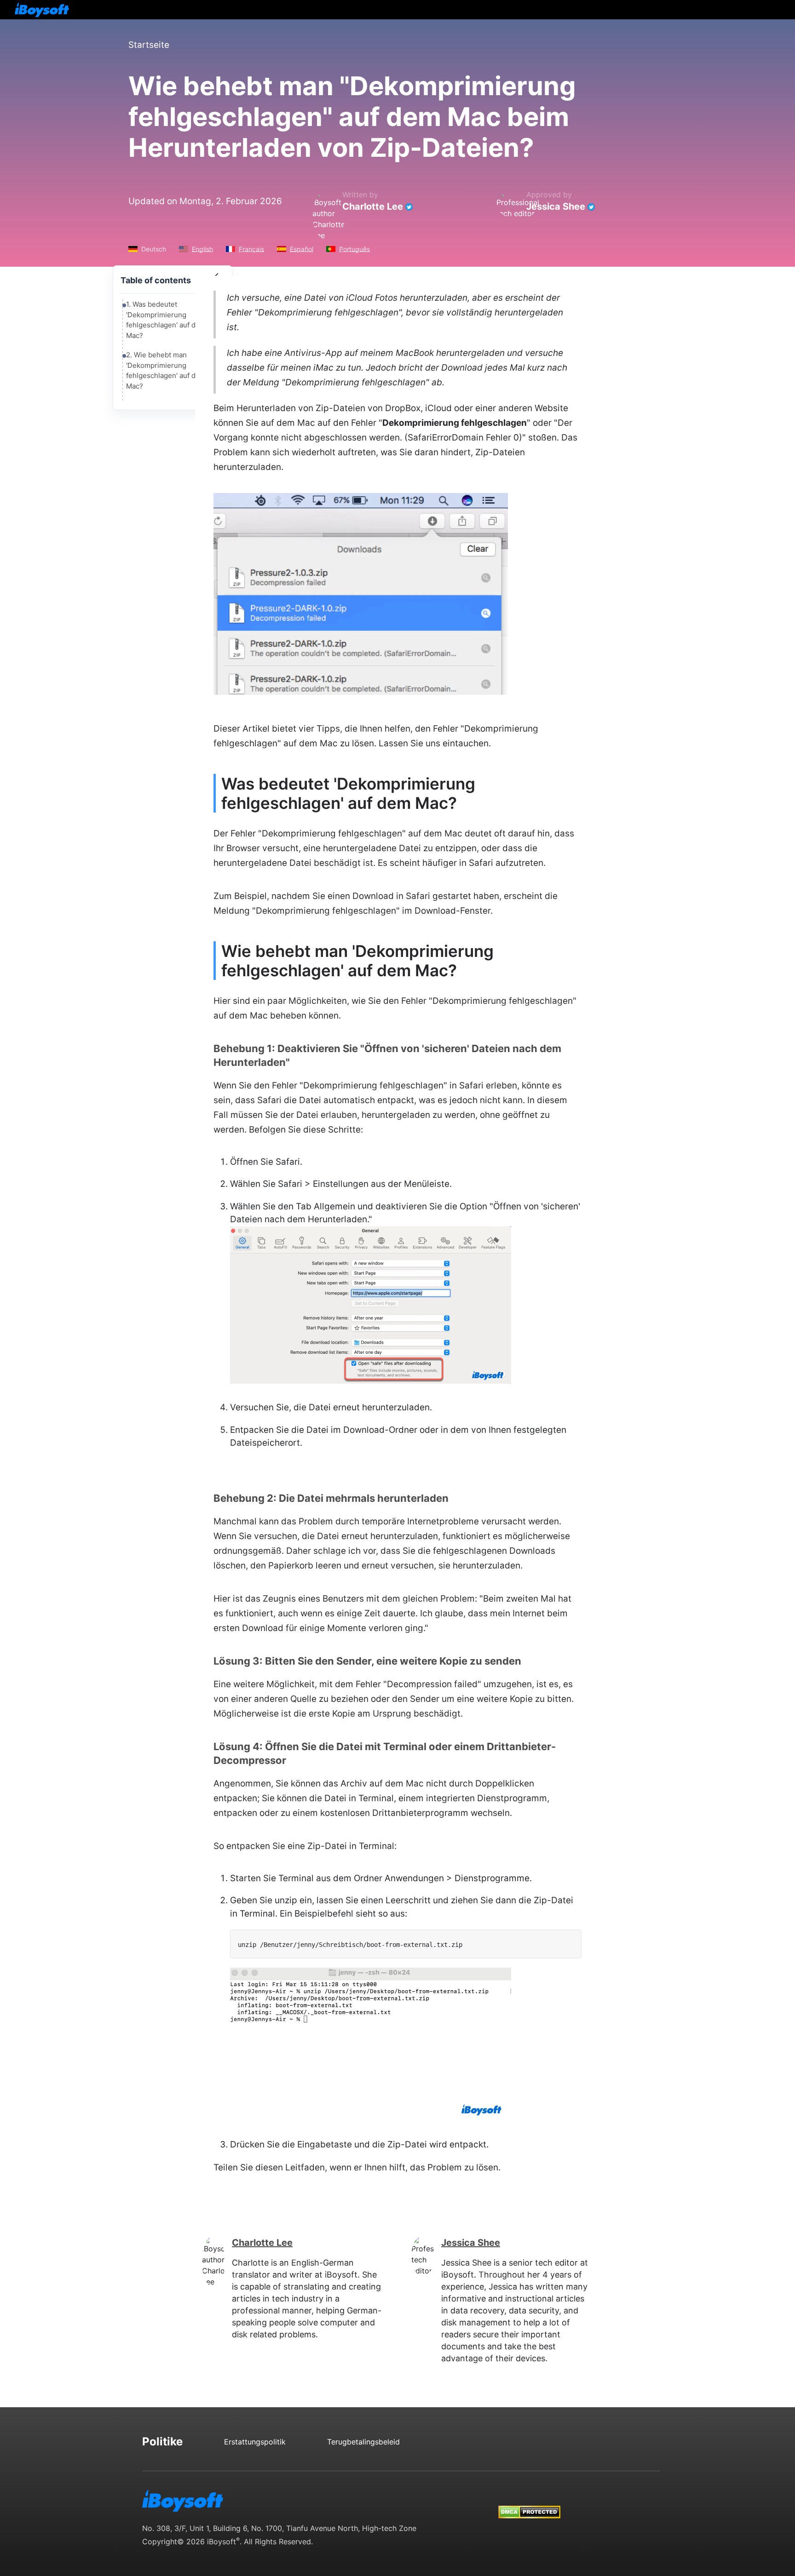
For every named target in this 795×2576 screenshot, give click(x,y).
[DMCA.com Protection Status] (529, 2503)
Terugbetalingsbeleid (363, 2442)
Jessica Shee (556, 206)
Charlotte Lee (373, 206)
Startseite (149, 45)
